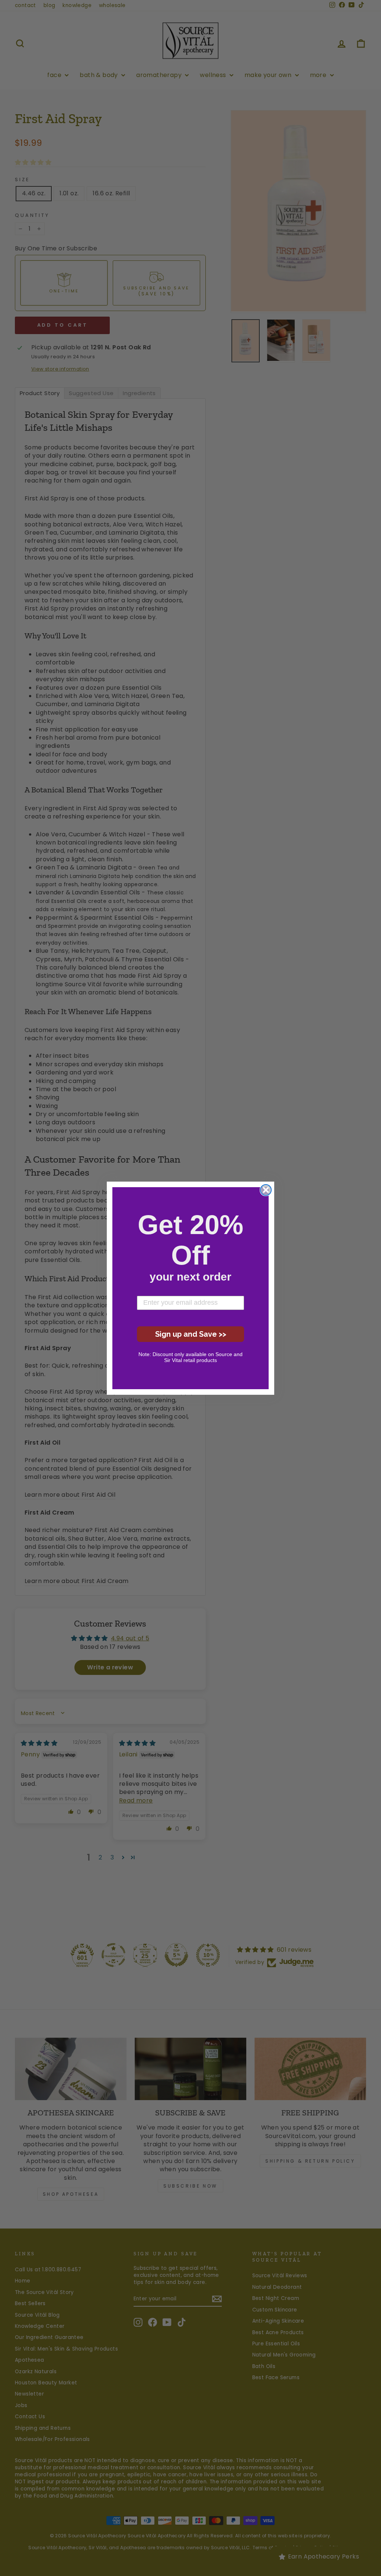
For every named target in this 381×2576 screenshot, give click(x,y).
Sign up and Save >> (191, 1334)
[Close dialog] (266, 1190)
